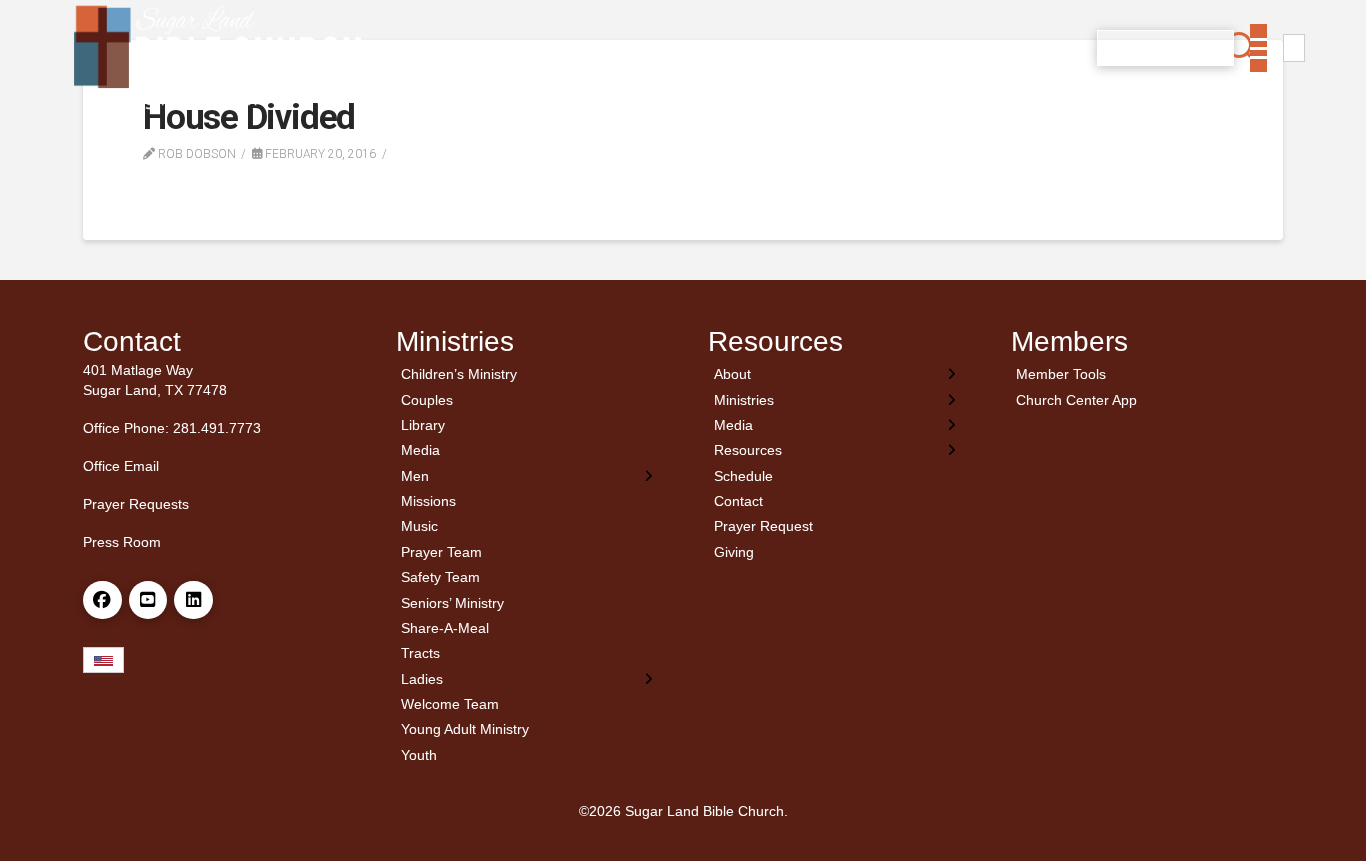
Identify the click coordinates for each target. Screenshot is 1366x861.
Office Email (121, 466)
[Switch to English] (1294, 48)
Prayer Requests (136, 504)
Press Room (122, 542)
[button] (1242, 48)
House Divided (249, 117)
